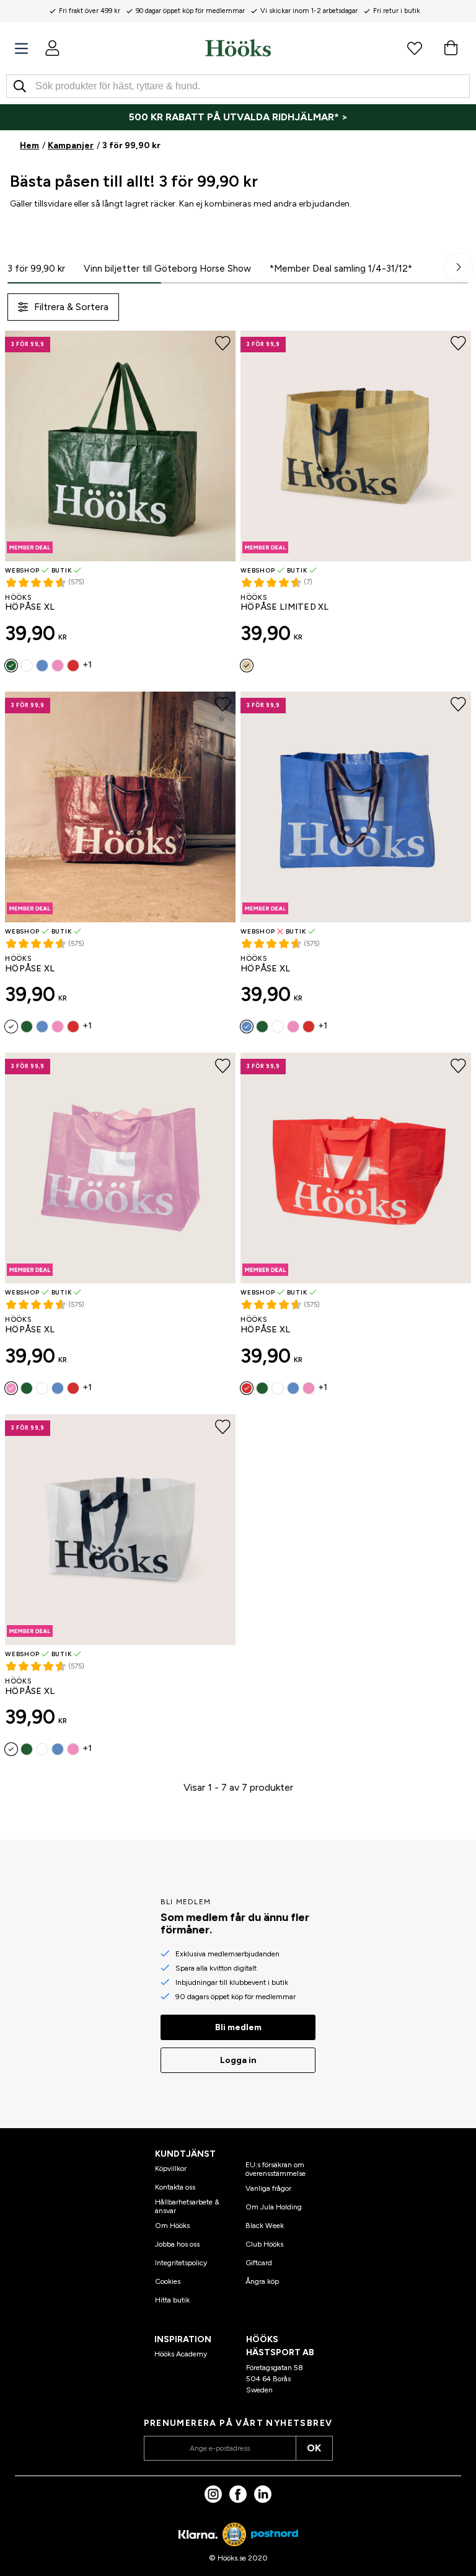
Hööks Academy (181, 2354)
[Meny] (21, 49)
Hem (29, 145)
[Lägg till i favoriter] (223, 344)
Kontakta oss (175, 2187)
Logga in (238, 2060)
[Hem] (238, 48)
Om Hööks (172, 2226)
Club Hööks (264, 2244)
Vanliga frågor (268, 2188)
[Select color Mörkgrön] (11, 666)
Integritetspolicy (181, 2263)
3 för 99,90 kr (36, 269)
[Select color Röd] (73, 666)
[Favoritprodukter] (415, 48)
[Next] (459, 267)
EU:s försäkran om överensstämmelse (275, 2169)
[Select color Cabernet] (27, 666)
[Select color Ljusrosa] (58, 666)
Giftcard (259, 2263)
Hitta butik (172, 2300)
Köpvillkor (171, 2168)
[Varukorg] (451, 48)
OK (314, 2448)
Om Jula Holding (274, 2207)
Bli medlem (238, 2027)
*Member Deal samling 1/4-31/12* (341, 269)
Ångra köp (262, 2281)
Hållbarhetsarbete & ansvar (187, 2206)
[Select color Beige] (247, 666)
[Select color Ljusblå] (42, 666)
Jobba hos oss (177, 2244)
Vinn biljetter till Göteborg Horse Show (167, 269)
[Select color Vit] (11, 1749)
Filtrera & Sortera (71, 307)
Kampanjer (71, 145)
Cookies (168, 2281)
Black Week (265, 2226)
